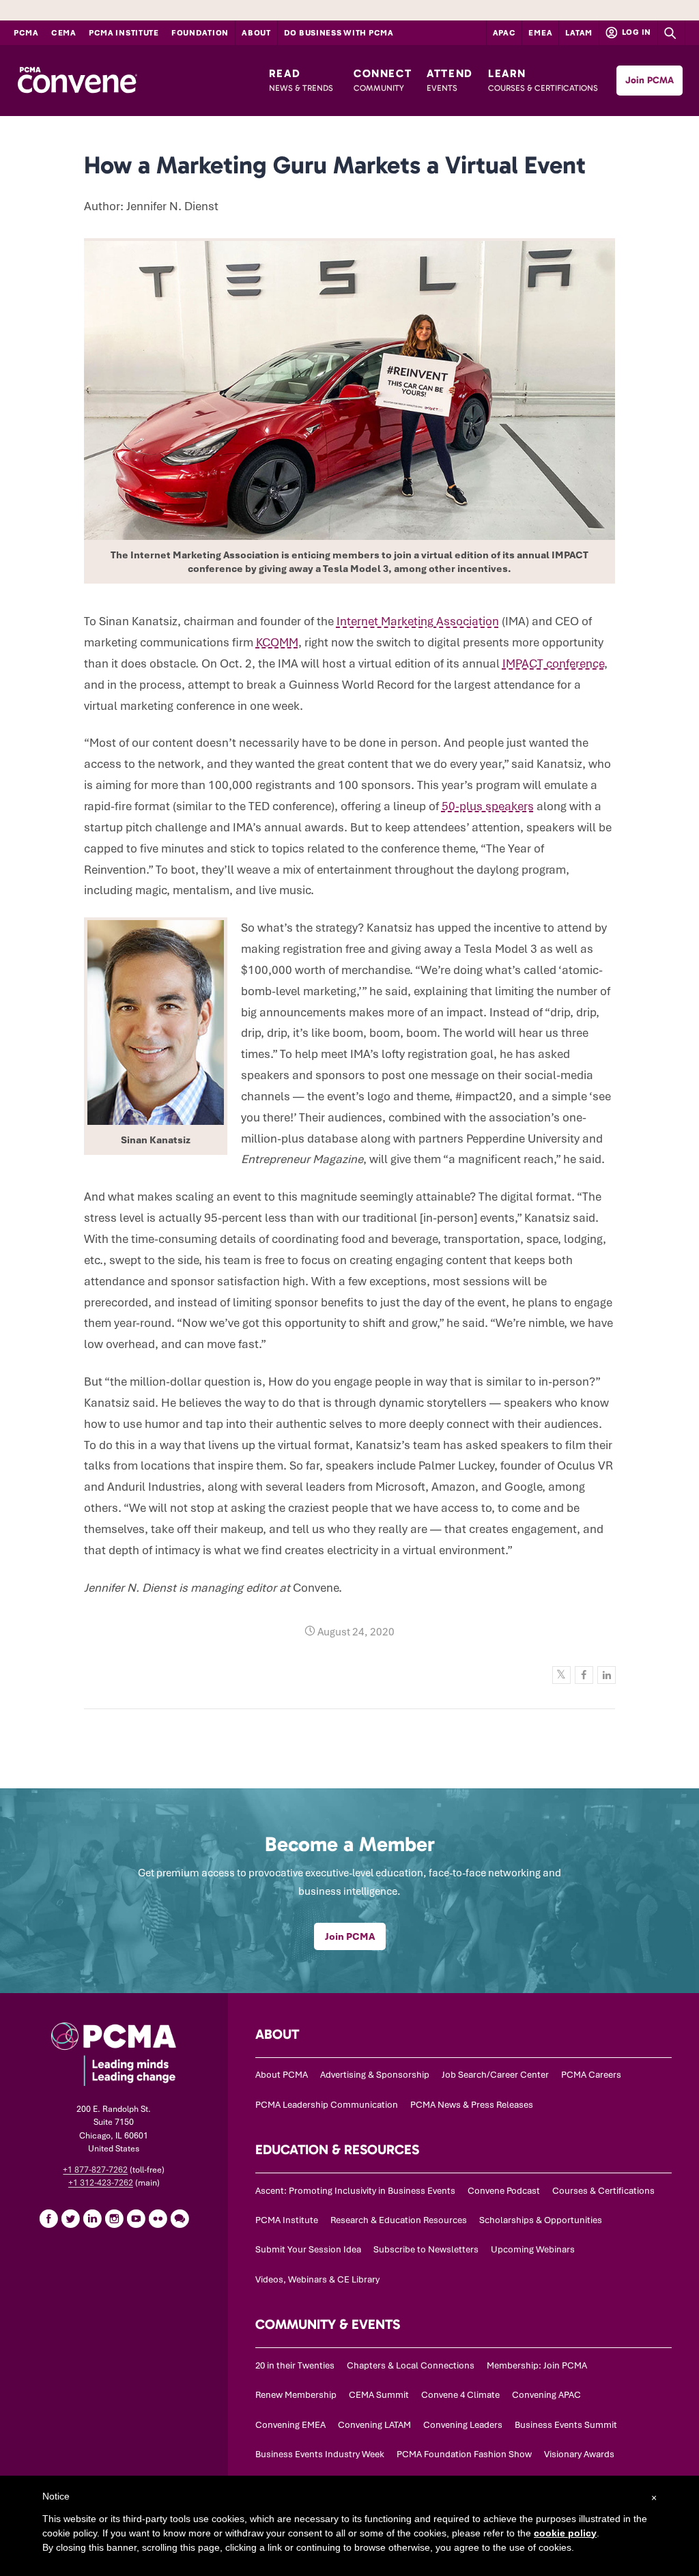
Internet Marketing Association (418, 621)
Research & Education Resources (399, 2220)
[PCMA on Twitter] (70, 2218)
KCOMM (277, 642)
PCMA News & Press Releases (472, 2105)
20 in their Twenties (295, 2365)
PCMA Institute (124, 33)
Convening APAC (546, 2395)
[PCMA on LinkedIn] (92, 2218)
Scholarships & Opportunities (541, 2220)
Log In (636, 32)
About (256, 33)
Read (301, 80)
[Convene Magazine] (77, 81)
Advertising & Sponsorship (375, 2075)
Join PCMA (650, 80)
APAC (504, 33)
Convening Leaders (463, 2425)
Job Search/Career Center (495, 2075)
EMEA (540, 33)
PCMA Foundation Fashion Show (464, 2454)
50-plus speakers (488, 806)
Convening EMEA (290, 2425)
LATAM (579, 33)
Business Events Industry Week (320, 2454)
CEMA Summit (379, 2395)
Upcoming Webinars (533, 2249)
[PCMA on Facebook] (48, 2218)
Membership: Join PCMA (537, 2365)
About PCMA (282, 2075)
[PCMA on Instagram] (114, 2218)
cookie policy (565, 2533)
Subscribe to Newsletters (426, 2249)
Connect (383, 80)
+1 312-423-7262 (101, 2183)
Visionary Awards (579, 2454)
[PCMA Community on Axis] (180, 2218)
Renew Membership (296, 2395)
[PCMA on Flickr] (158, 2218)
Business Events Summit (566, 2425)
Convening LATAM (374, 2425)
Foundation (200, 33)
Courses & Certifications (603, 2191)
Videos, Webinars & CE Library (317, 2279)
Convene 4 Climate (460, 2395)
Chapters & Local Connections (411, 2365)
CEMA (64, 33)
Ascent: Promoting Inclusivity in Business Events (355, 2191)
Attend (450, 80)
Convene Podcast (504, 2191)
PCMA (26, 33)
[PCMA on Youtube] (136, 2218)
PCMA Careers (591, 2075)
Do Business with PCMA (339, 33)
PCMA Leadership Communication (327, 2105)
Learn (543, 80)
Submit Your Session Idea (308, 2249)
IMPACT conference (553, 663)
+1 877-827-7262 (95, 2170)
